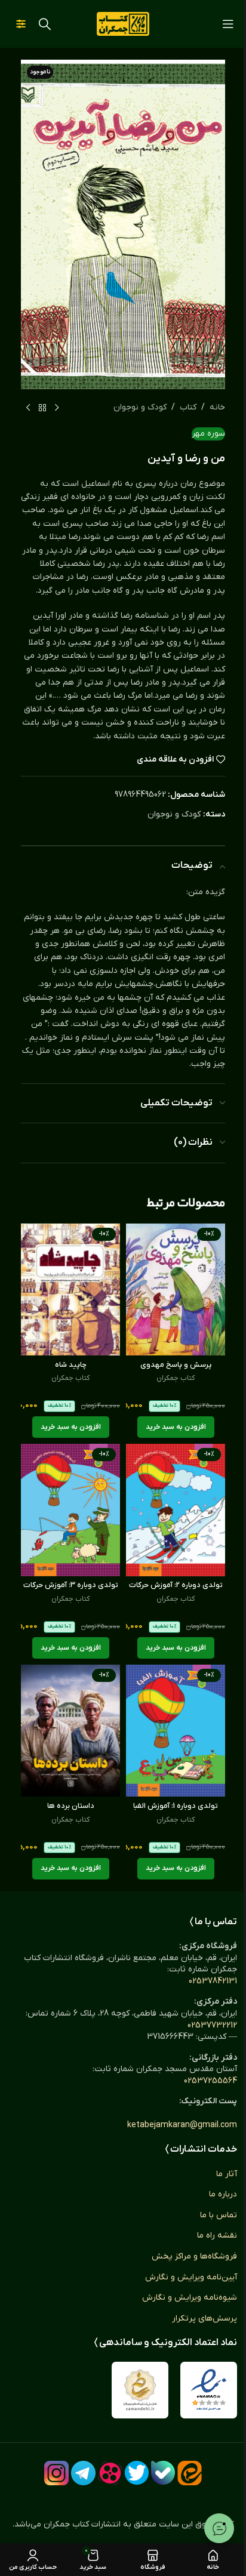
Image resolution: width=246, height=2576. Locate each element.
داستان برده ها (71, 1806)
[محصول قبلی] (57, 408)
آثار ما (227, 2174)
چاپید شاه (71, 1365)
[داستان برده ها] (70, 1731)
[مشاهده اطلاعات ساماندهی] (140, 2390)
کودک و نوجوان (140, 407)
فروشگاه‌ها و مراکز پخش (194, 2256)
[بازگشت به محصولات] (42, 408)
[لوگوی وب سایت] (123, 24)
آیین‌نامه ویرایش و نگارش (191, 2277)
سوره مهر (208, 434)
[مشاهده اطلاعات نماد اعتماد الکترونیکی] (209, 2390)
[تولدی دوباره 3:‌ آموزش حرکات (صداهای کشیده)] (70, 1510)
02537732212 (212, 2025)
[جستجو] (45, 24)
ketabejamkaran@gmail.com (182, 2125)
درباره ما (223, 2194)
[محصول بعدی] (28, 408)
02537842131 (213, 1981)
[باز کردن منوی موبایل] (228, 24)
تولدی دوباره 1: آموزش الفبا (176, 1806)
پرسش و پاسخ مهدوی (176, 1365)
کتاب (188, 407)
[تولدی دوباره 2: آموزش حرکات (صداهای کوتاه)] (176, 1510)
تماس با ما (219, 2215)
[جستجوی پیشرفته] (21, 24)
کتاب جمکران (176, 1378)
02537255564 (210, 2081)
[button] (176, 1427)
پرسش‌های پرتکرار (205, 2318)
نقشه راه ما (217, 2235)
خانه (217, 407)
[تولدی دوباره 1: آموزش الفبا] (176, 1731)
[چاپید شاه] (70, 1289)
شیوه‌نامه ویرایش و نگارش (190, 2298)
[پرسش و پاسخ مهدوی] (176, 1289)
